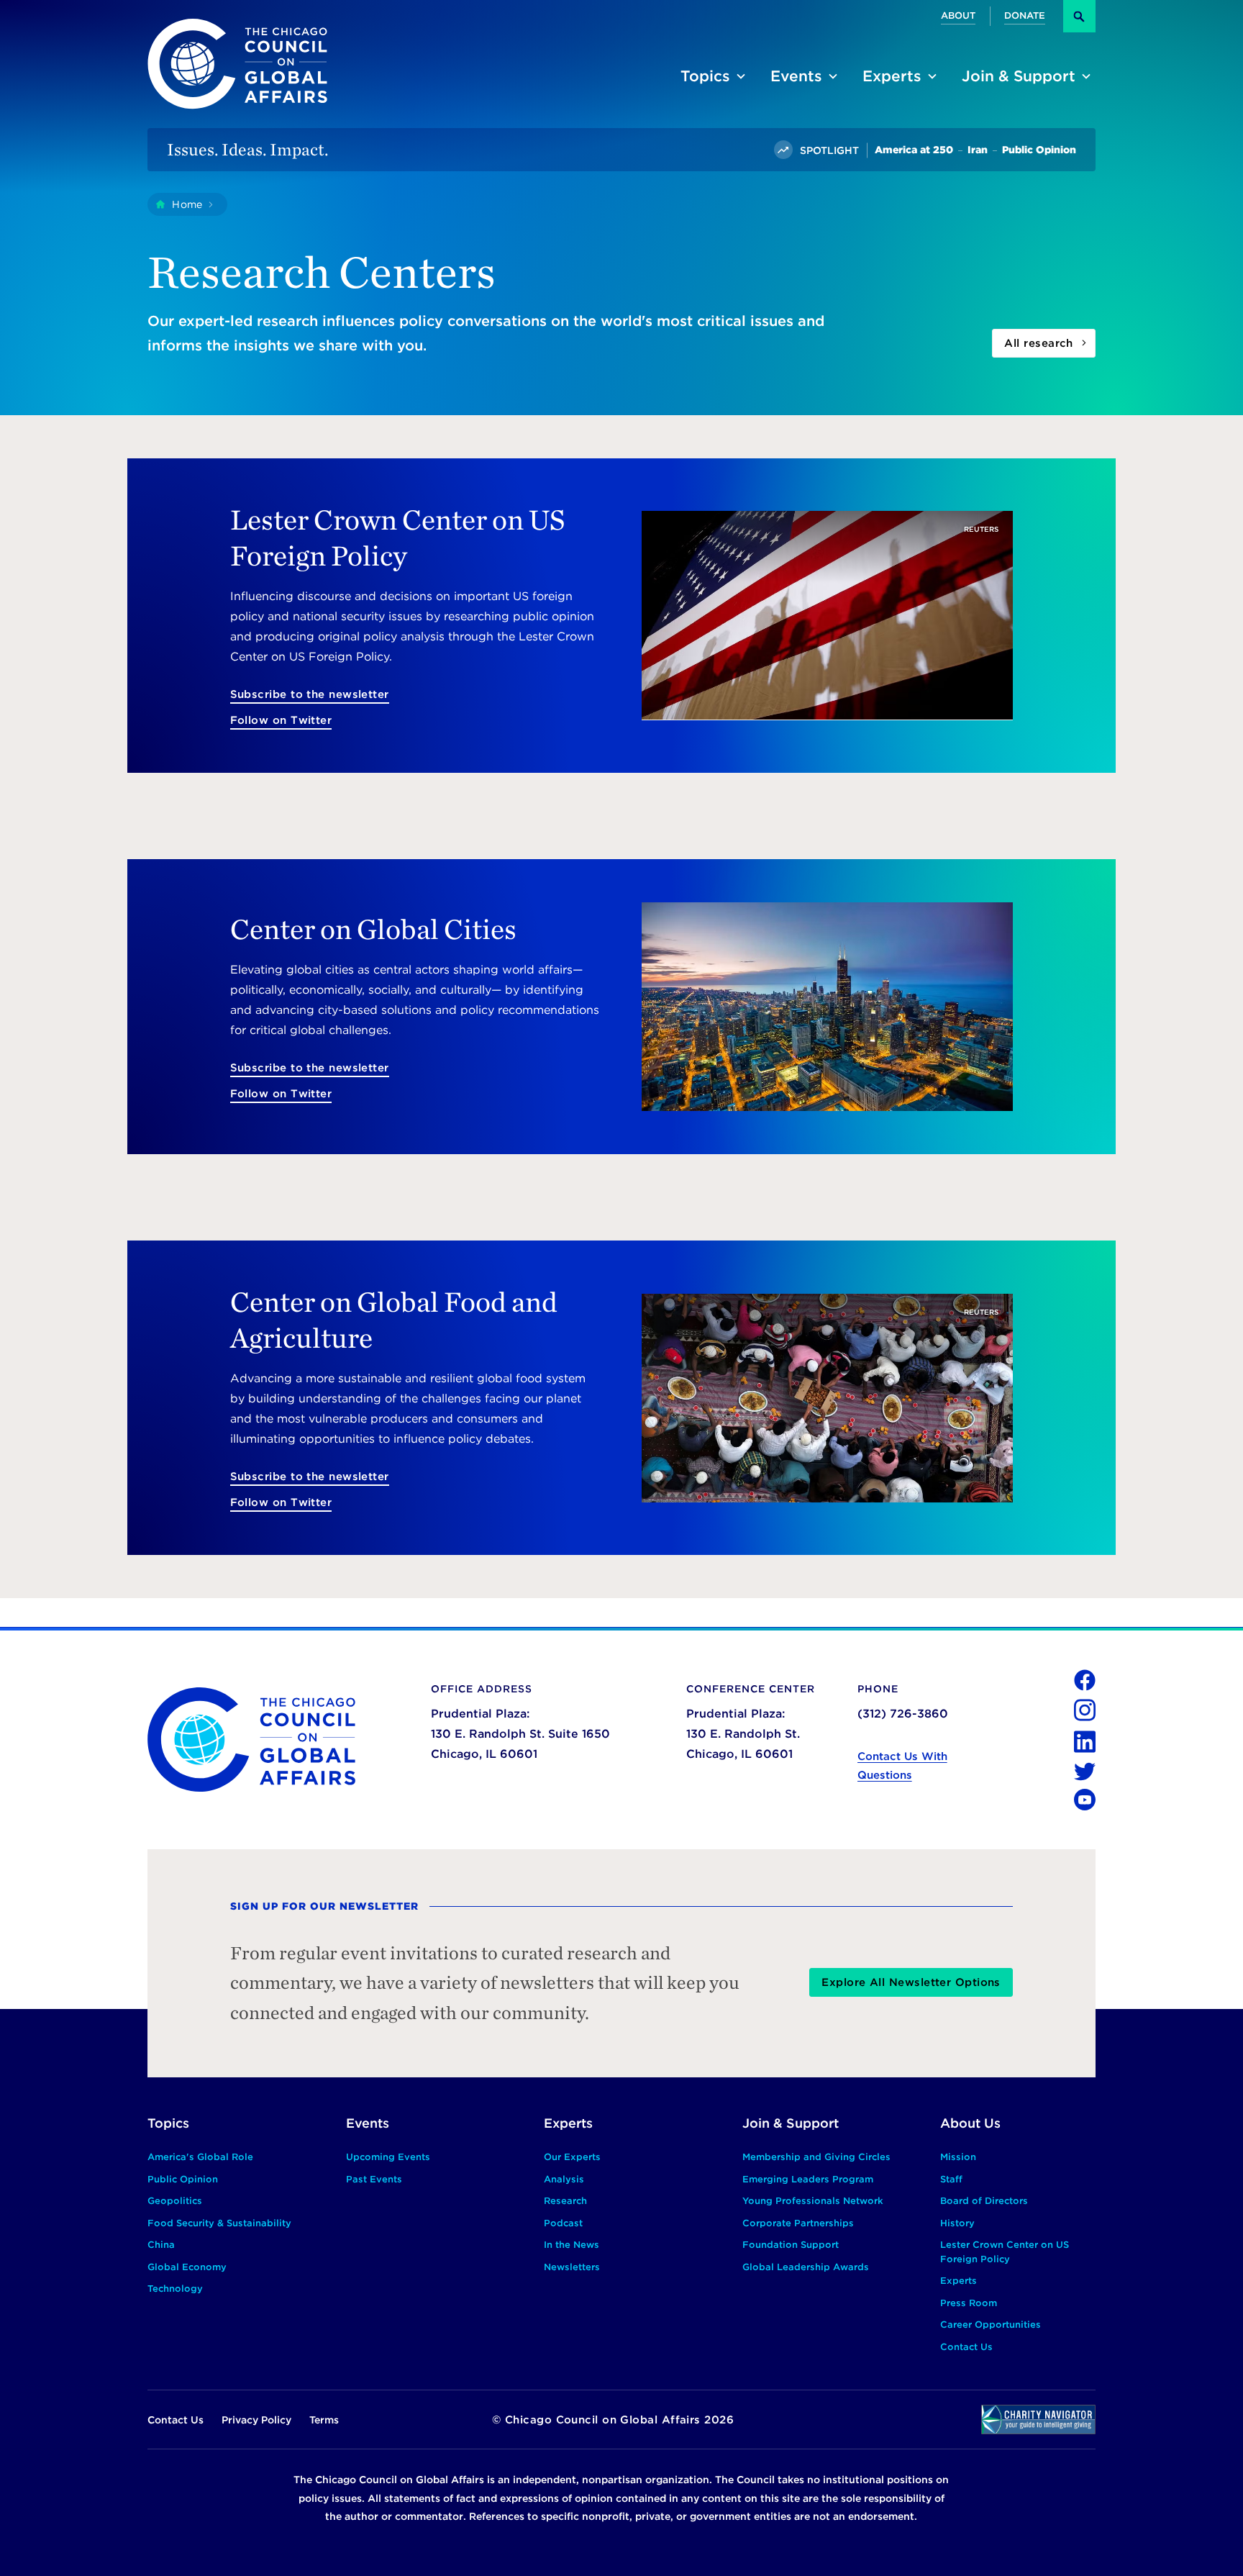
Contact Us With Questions (902, 1766)
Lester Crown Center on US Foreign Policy (397, 538)
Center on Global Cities (373, 929)
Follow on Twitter (281, 720)
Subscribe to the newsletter (310, 694)
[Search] (1079, 16)
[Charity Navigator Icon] (1038, 2419)
